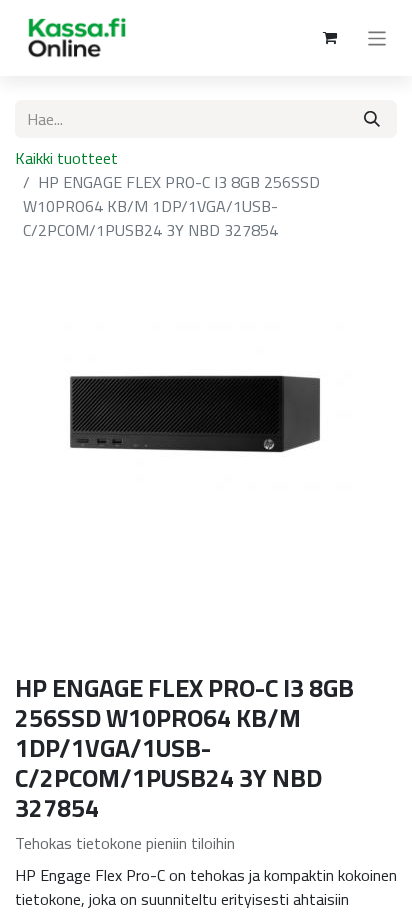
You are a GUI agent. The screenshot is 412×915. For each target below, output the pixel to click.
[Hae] (372, 119)
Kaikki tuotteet (66, 158)
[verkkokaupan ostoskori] (330, 38)
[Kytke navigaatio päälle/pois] (377, 38)
